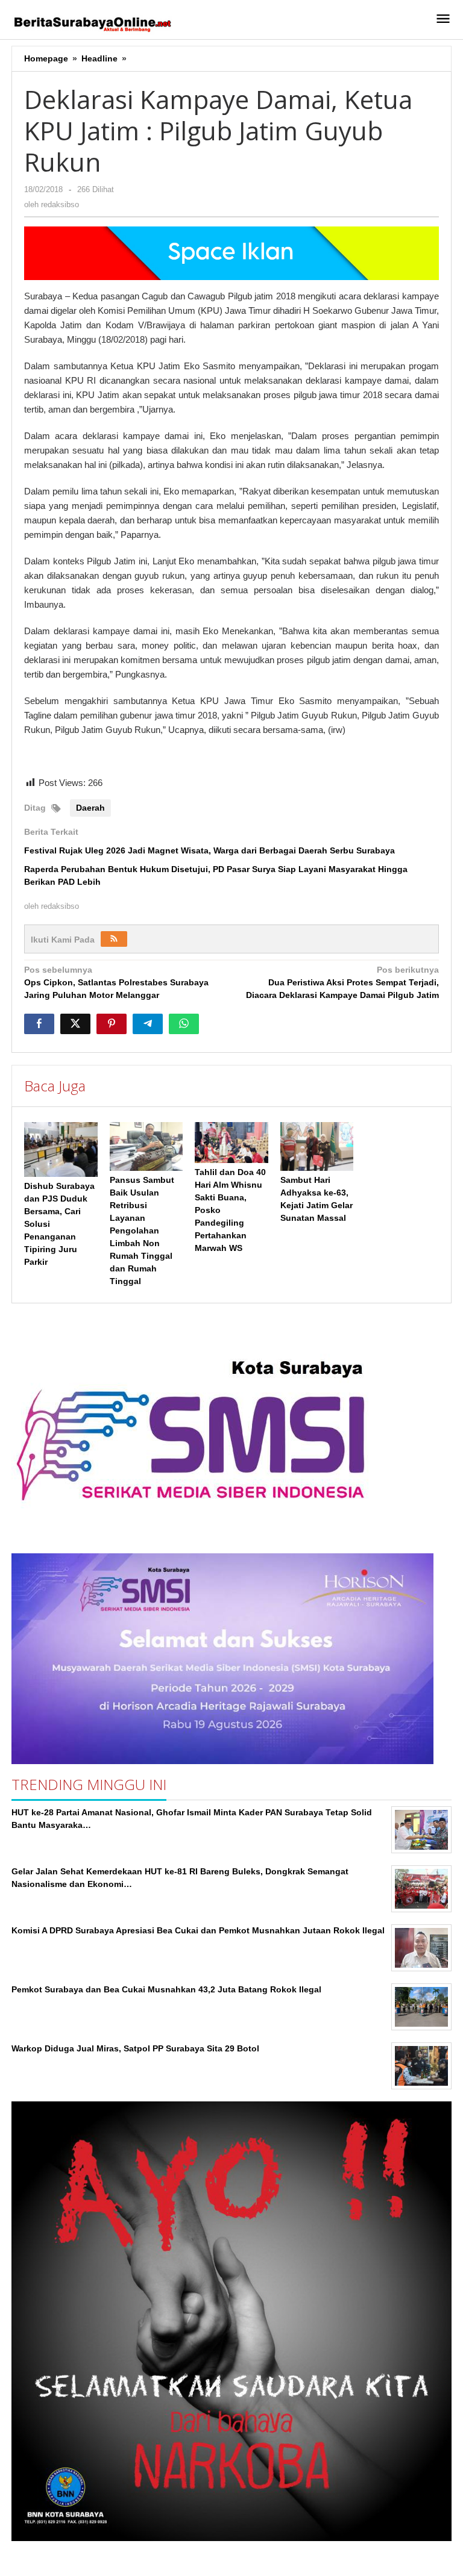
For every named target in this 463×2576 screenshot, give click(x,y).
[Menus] (443, 20)
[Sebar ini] (39, 1024)
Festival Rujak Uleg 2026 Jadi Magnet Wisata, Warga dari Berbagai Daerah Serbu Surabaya (209, 850)
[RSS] (114, 939)
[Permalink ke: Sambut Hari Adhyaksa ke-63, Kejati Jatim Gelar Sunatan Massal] (317, 1146)
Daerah (90, 808)
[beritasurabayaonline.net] (92, 23)
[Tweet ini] (75, 1024)
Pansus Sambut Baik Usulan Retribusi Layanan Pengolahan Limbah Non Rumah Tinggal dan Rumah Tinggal (142, 1230)
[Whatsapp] (184, 1024)
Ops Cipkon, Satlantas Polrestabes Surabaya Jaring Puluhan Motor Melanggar (116, 982)
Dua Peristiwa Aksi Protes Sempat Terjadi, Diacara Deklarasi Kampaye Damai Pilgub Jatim (342, 982)
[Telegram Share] (148, 1024)
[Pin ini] (112, 1024)
